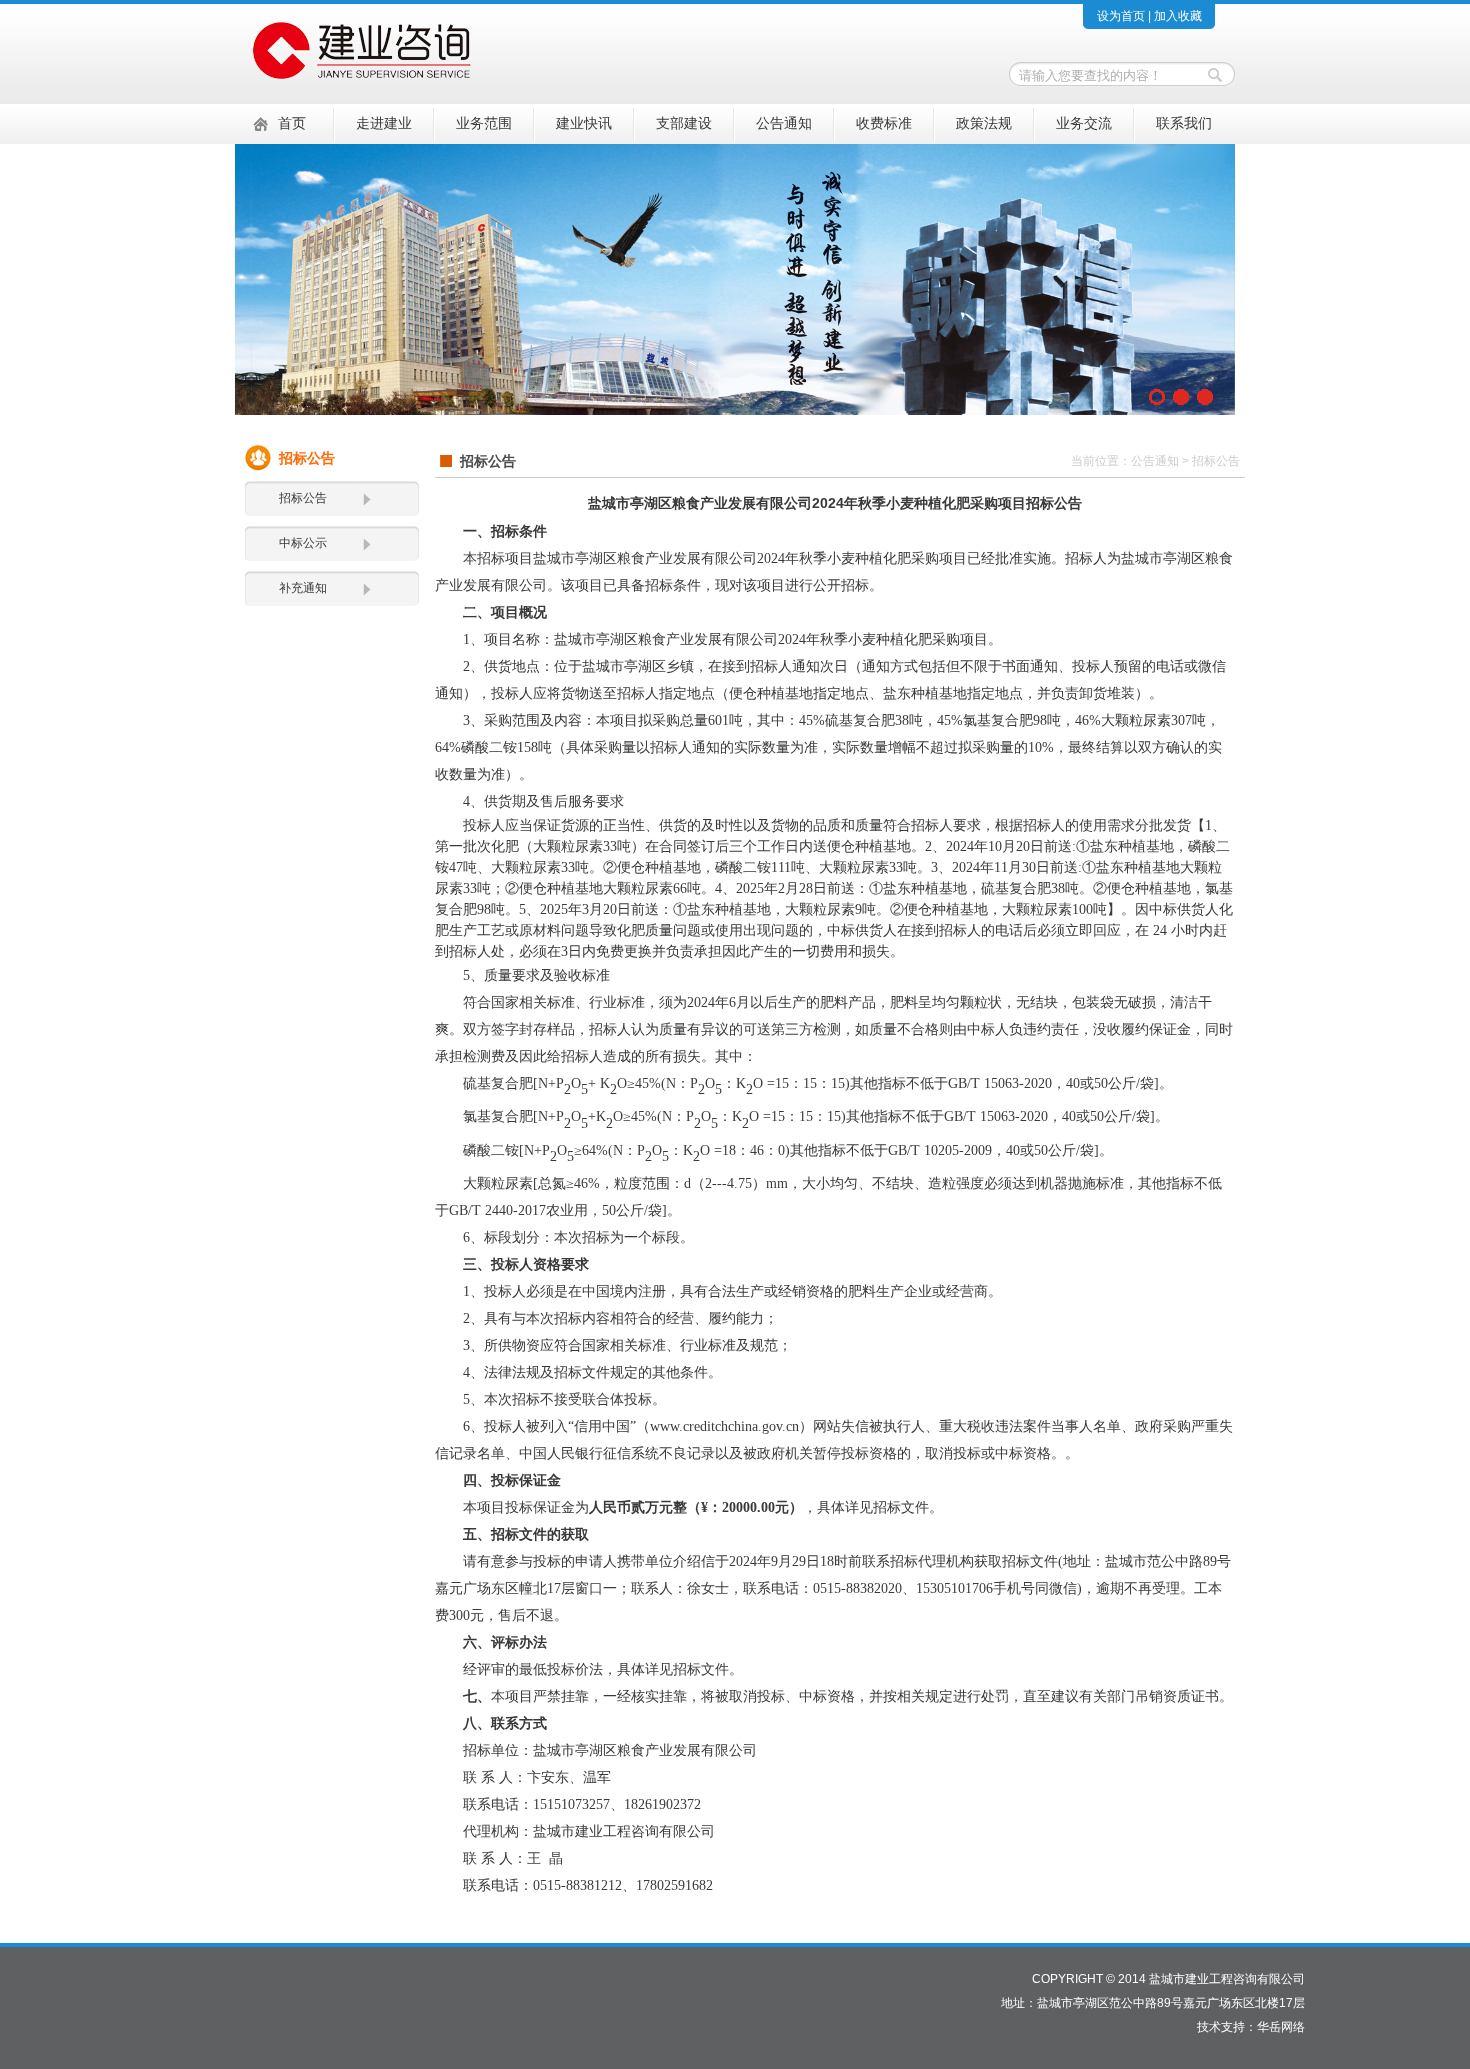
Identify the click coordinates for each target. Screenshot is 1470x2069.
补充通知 (303, 588)
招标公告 (303, 498)
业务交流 (1084, 123)
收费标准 (884, 123)
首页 (292, 123)
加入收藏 (1178, 16)
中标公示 (303, 543)
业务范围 (484, 123)
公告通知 (784, 123)
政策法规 (984, 123)
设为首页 (1121, 16)
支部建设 (684, 123)
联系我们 (1184, 123)
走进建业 (384, 123)
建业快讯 (584, 123)
